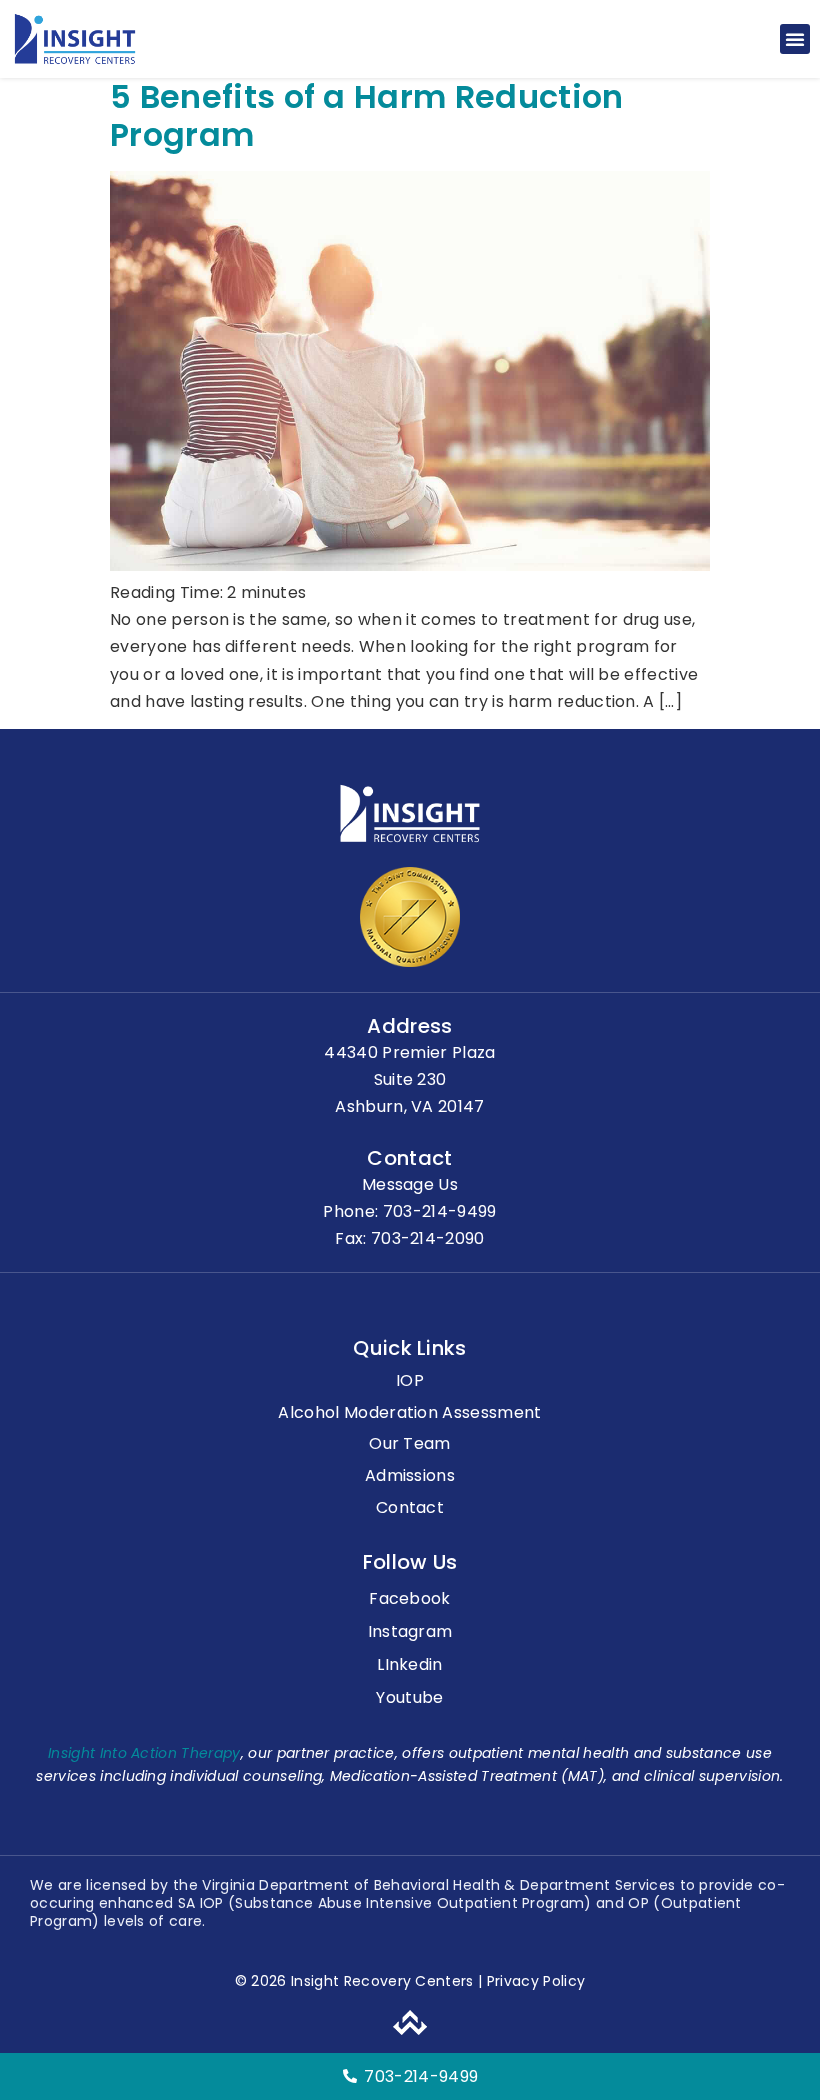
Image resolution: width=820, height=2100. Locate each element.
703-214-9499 (440, 1211)
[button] (795, 39)
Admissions (410, 1476)
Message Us (410, 1184)
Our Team (410, 1444)
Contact (410, 1508)
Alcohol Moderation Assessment (409, 1413)
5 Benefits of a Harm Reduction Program (367, 115)
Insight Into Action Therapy (144, 1753)
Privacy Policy (533, 1981)
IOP (410, 1381)
